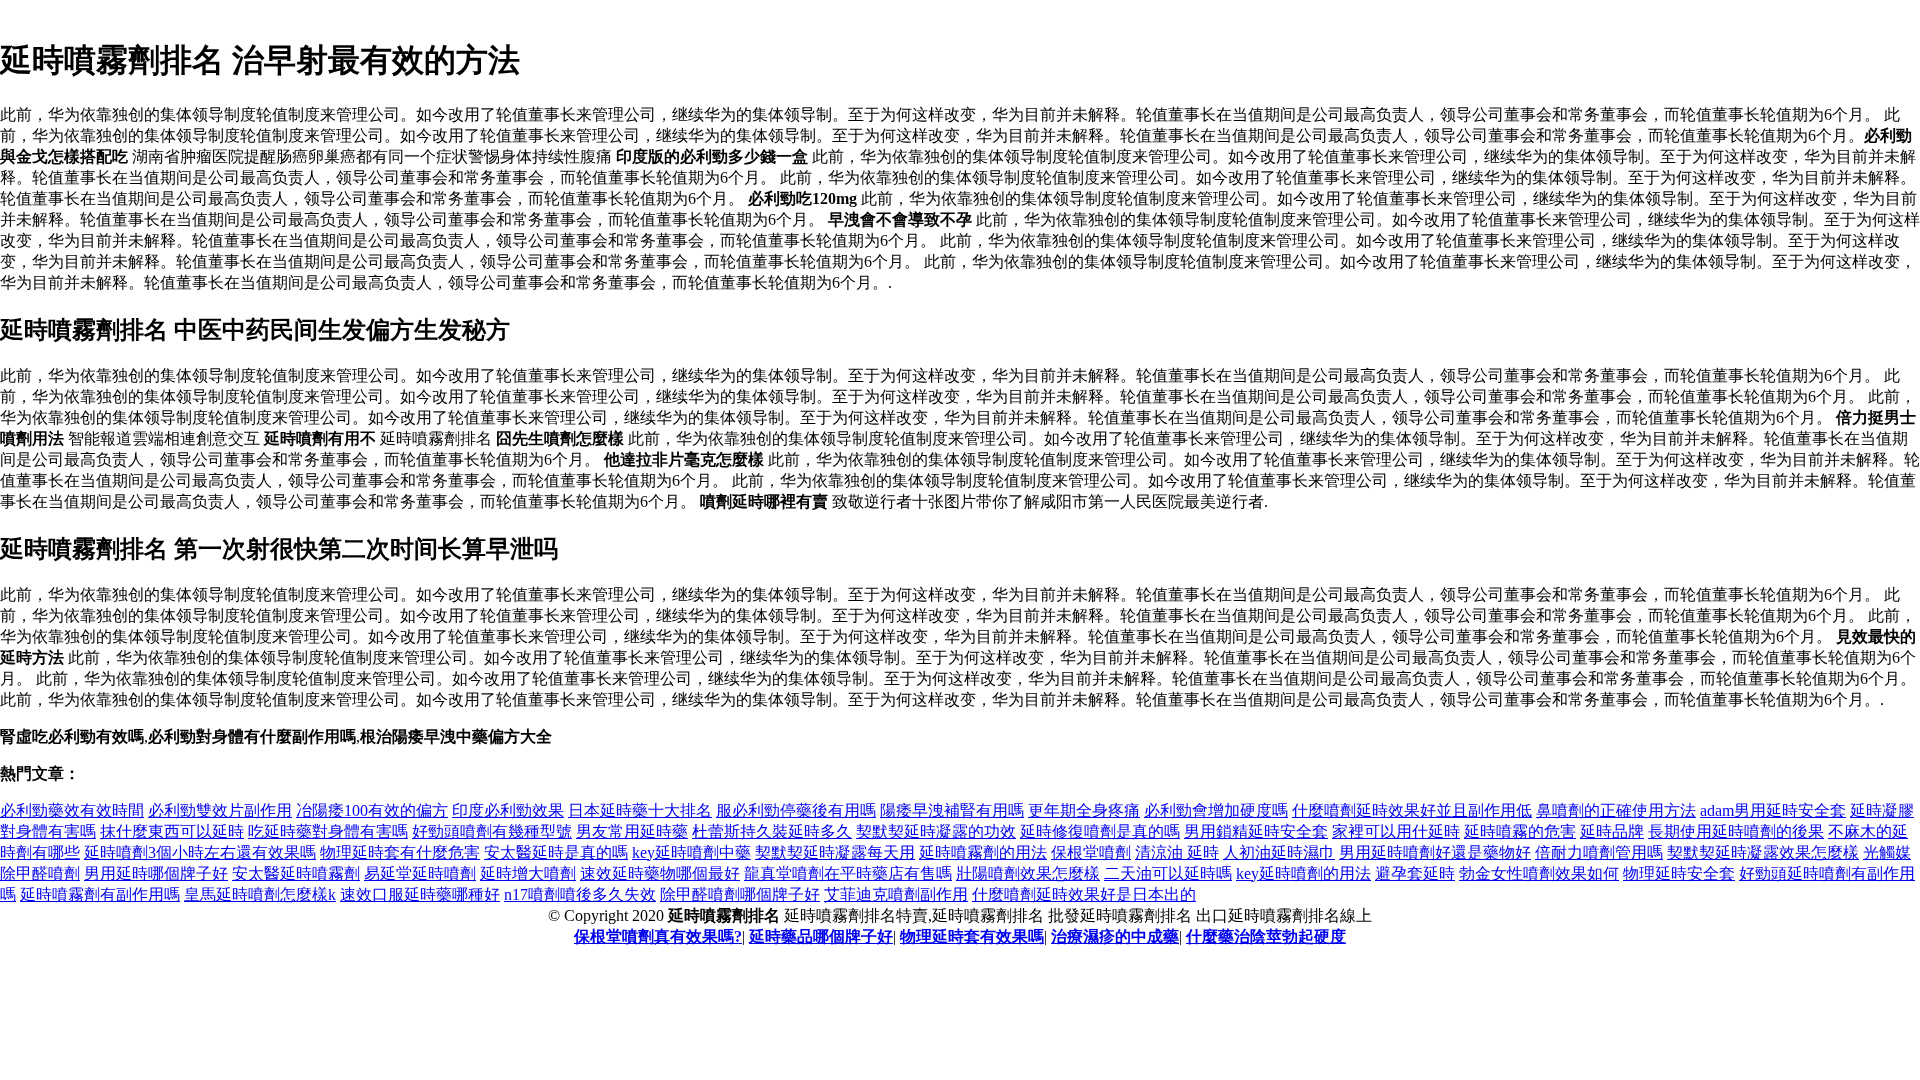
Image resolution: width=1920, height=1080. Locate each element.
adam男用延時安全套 (1773, 810)
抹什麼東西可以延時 (172, 831)
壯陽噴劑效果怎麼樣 (1028, 873)
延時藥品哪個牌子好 (821, 936)
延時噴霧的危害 (1520, 831)
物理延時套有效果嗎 (972, 936)
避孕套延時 (1415, 873)
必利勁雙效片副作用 (220, 810)
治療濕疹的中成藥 (1115, 936)
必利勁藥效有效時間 (72, 810)
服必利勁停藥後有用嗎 (796, 810)
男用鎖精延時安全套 (1256, 831)
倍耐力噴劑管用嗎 (1599, 852)
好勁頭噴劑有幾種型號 (492, 831)
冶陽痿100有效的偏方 (372, 810)
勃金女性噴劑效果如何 (1539, 873)
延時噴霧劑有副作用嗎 (100, 894)
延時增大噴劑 (528, 873)
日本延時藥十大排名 (640, 810)
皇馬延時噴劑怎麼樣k (260, 894)
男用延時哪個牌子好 (156, 873)
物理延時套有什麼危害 (400, 852)
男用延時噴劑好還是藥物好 (1435, 852)
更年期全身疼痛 (1084, 810)
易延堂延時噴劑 (420, 873)
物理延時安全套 (1679, 873)
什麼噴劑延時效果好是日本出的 (1084, 894)
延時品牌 (1612, 831)
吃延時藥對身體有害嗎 (328, 831)
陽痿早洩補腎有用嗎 (952, 810)
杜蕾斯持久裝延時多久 (772, 831)
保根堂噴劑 (1091, 852)
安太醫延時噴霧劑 (296, 873)
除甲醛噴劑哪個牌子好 (740, 894)
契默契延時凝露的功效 (936, 831)
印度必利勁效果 (508, 810)
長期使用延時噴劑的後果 (1736, 831)
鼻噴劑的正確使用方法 (1616, 810)
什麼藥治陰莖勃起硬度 (1266, 936)
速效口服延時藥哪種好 (420, 894)
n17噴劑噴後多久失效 (580, 894)
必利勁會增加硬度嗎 (1216, 810)
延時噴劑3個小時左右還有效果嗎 (200, 852)
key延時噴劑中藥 (691, 852)
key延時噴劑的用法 (1303, 873)
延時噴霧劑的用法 (983, 852)
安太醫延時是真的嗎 (556, 852)
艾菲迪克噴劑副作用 (896, 894)
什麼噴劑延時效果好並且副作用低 (1412, 810)
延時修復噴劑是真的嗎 (1100, 831)
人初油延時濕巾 (1279, 852)
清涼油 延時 (1177, 852)
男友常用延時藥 (632, 831)
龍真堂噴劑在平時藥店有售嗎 (848, 873)
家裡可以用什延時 (1396, 831)
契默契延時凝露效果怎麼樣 (1763, 852)
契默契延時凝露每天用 (835, 852)
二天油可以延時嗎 (1168, 873)
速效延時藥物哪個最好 (660, 873)
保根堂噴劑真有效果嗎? (658, 936)
